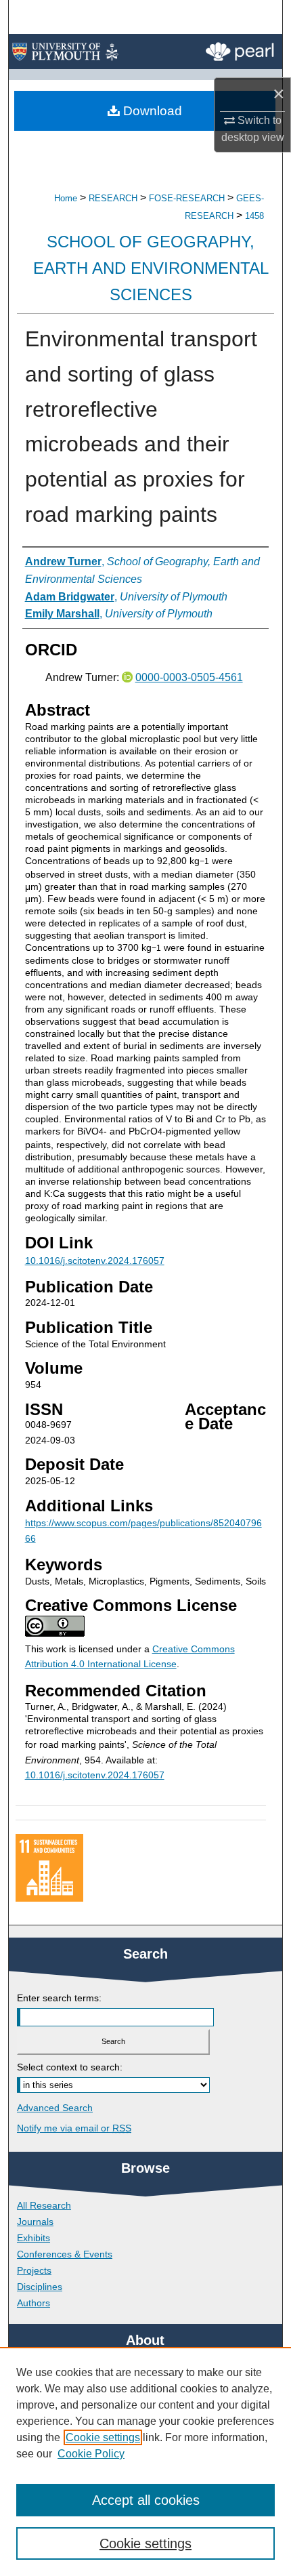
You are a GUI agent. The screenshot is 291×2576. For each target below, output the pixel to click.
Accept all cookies (146, 2500)
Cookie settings (103, 2437)
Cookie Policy (91, 2454)
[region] (145, 2461)
